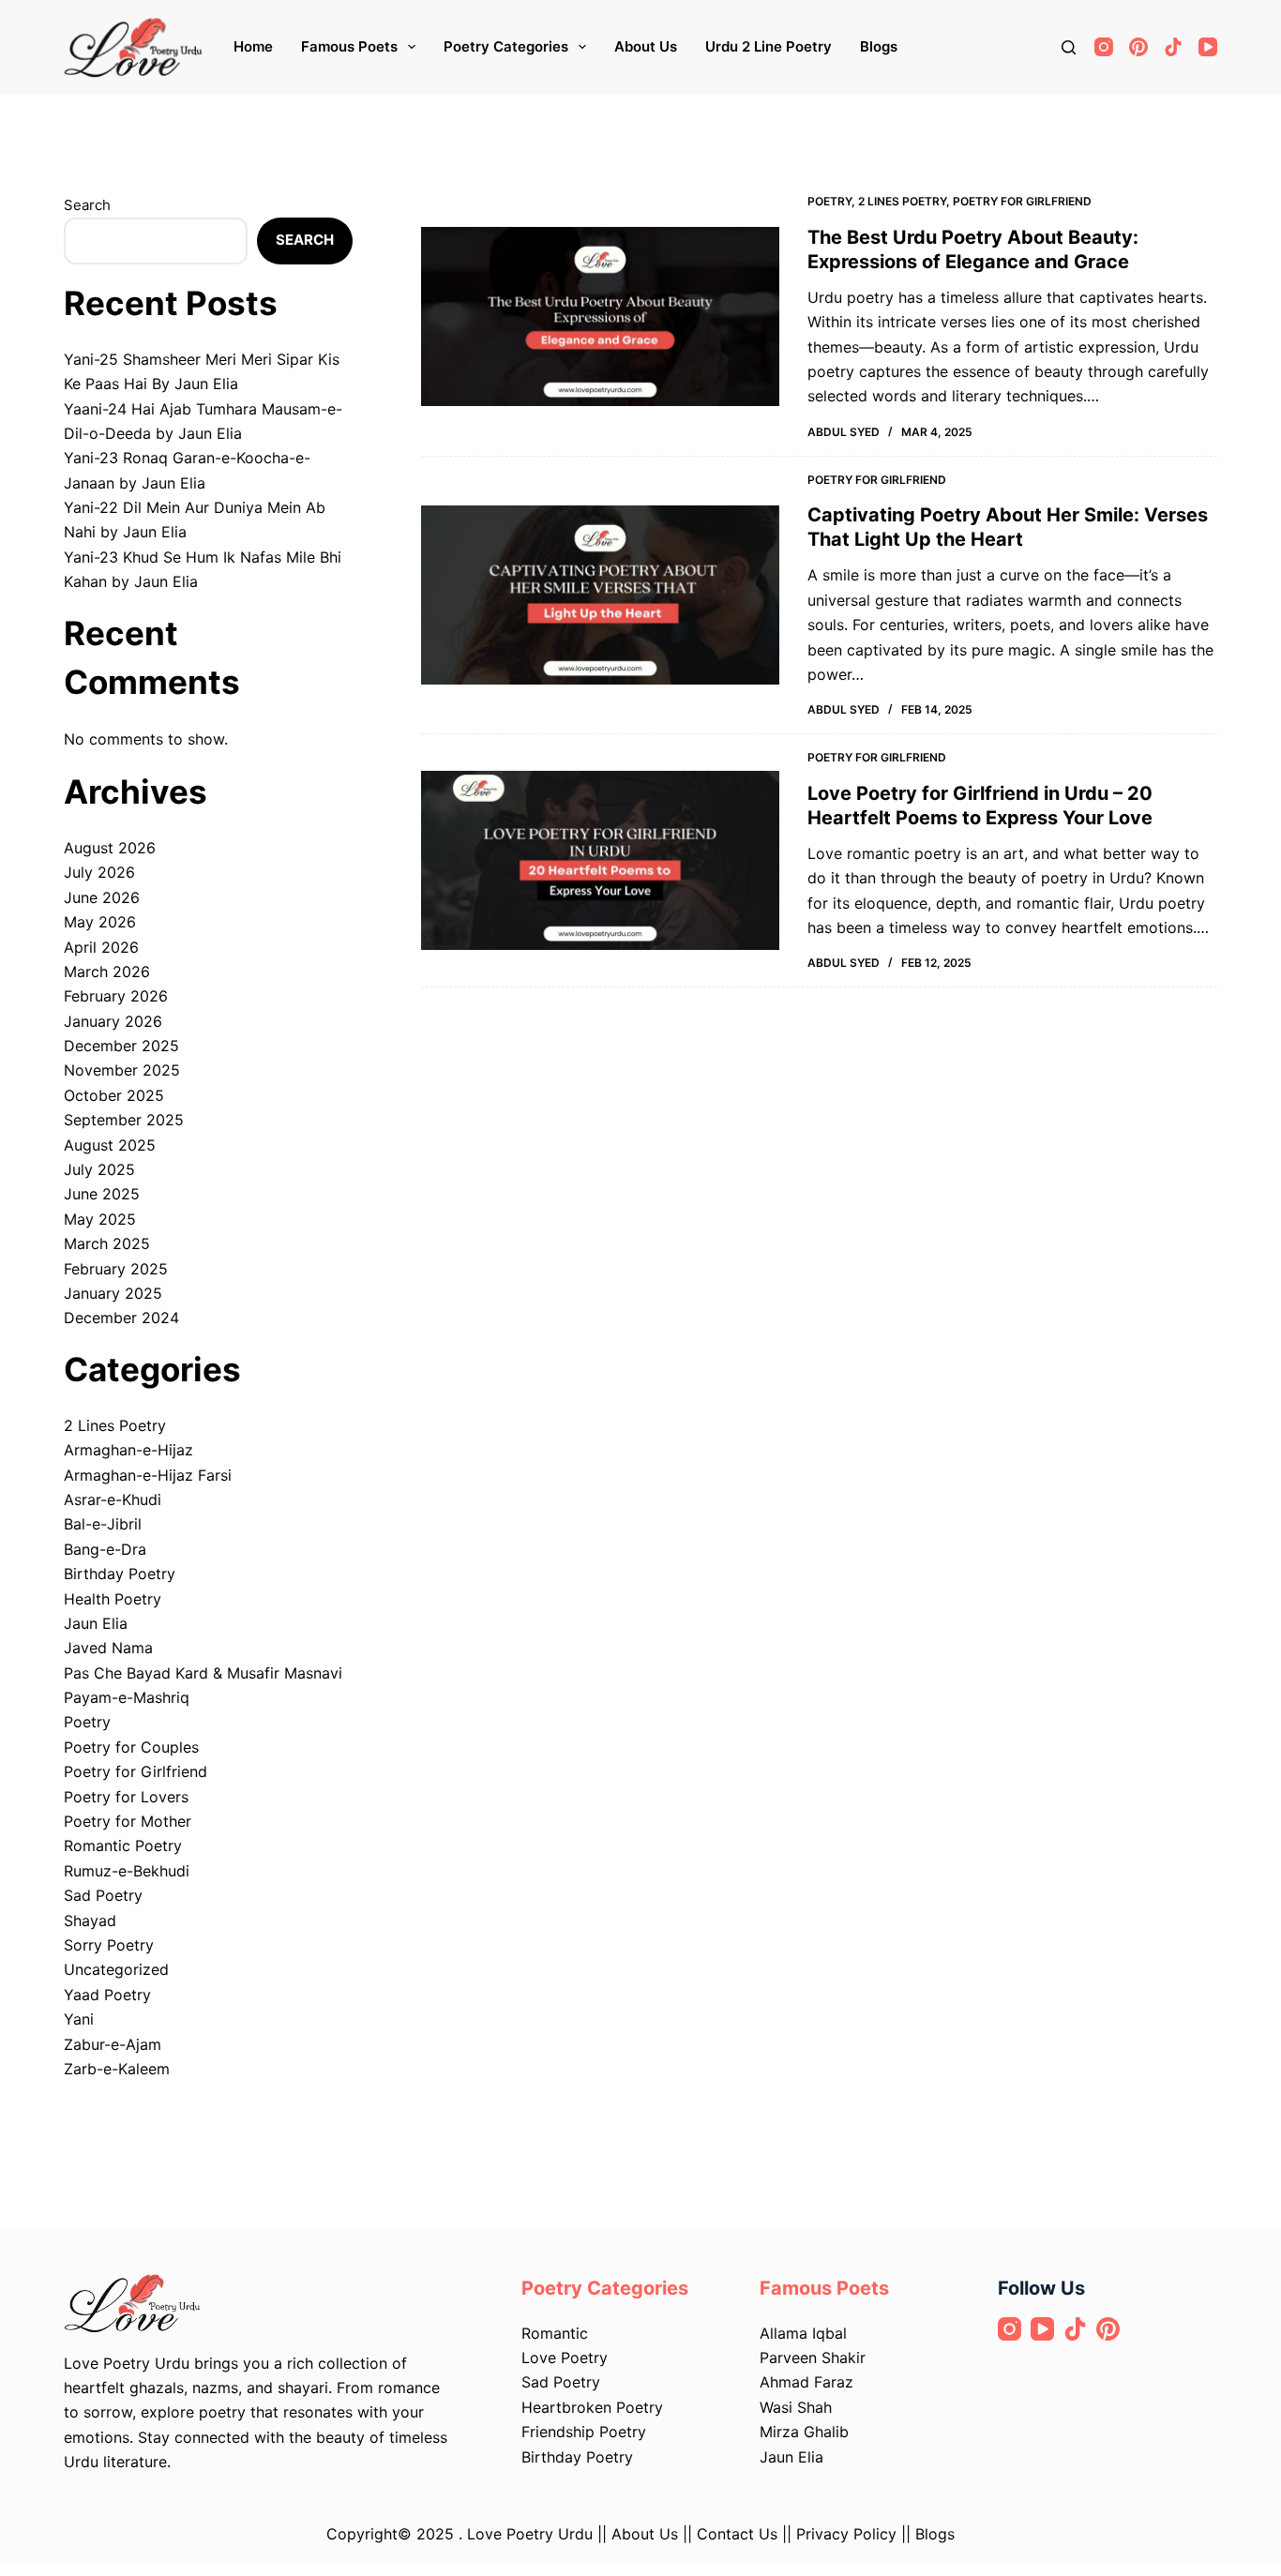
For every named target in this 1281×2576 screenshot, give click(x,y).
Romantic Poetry (123, 1845)
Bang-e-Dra (105, 1549)
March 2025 (107, 1243)
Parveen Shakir (813, 2358)
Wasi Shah (796, 2407)
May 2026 (100, 922)
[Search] (1069, 47)
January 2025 (113, 1293)
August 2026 (110, 848)
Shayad (90, 1921)
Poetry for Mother (128, 1821)
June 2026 (102, 897)
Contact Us (737, 2534)
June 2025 (102, 1194)
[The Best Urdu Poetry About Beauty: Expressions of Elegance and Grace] (600, 316)
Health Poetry (113, 1599)
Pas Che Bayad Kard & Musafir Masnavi (203, 1673)
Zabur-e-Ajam (113, 2044)
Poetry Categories (506, 46)
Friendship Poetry (584, 2432)
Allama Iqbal (803, 2333)
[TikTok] (1173, 47)
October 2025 (114, 1095)
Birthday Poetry (120, 1574)
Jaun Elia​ (791, 2457)
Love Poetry (565, 2358)
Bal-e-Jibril (103, 1524)
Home (253, 46)
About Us (646, 46)
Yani (79, 2019)
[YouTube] (1208, 47)
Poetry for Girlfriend (1022, 201)
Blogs (879, 46)
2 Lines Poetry (902, 201)
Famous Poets (349, 46)
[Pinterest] (1138, 47)
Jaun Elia (96, 1623)
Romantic (555, 2333)
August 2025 (110, 1145)
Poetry (829, 201)
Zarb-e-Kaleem (117, 2069)
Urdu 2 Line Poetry (769, 46)
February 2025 (116, 1269)
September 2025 (124, 1120)
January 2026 (113, 1021)
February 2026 (116, 996)
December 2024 (121, 1318)
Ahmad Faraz (806, 2382)
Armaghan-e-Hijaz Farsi (148, 1475)
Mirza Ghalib (804, 2432)
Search (87, 205)
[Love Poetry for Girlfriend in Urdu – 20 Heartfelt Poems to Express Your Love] (600, 860)
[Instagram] (1104, 47)
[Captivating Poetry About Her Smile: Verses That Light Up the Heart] (600, 595)
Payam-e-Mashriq (127, 1697)
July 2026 (99, 872)
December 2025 (121, 1046)
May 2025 (100, 1219)
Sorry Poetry (109, 1945)
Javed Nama (108, 1648)
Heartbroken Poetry (592, 2407)
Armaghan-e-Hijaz (128, 1450)
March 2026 (107, 972)
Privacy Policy (849, 2534)
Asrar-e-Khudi (113, 1499)
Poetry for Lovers (126, 1797)
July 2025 (99, 1169)
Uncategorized (116, 1969)
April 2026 (101, 947)
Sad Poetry (103, 1895)
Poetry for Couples (131, 1747)
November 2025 (122, 1070)
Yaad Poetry (107, 1995)
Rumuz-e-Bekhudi (127, 1871)
